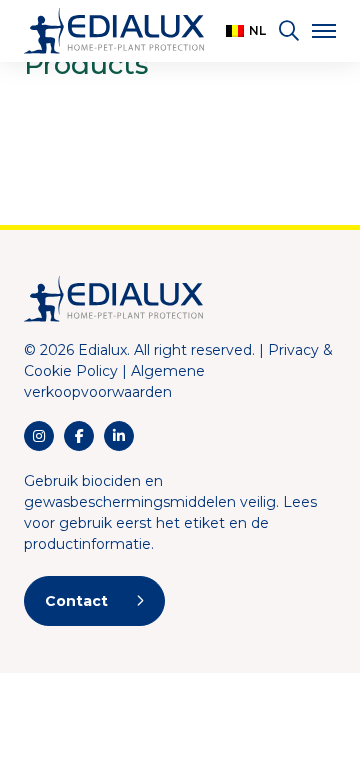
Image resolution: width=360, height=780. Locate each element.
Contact (76, 601)
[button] (246, 31)
